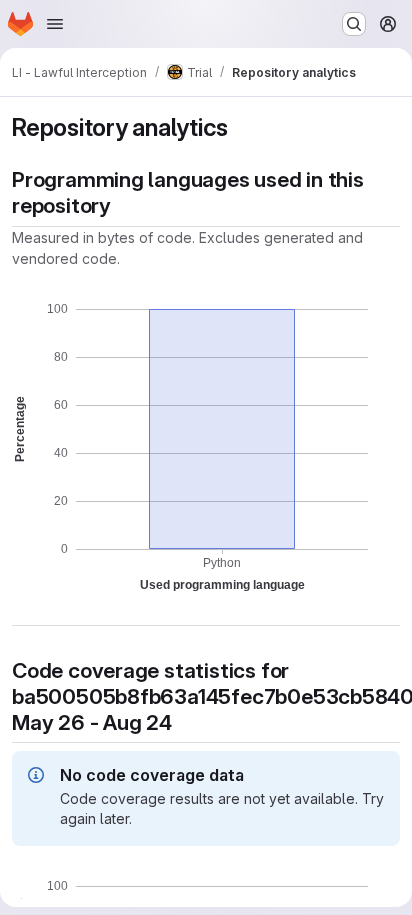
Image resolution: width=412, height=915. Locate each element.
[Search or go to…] (354, 24)
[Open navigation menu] (55, 24)
